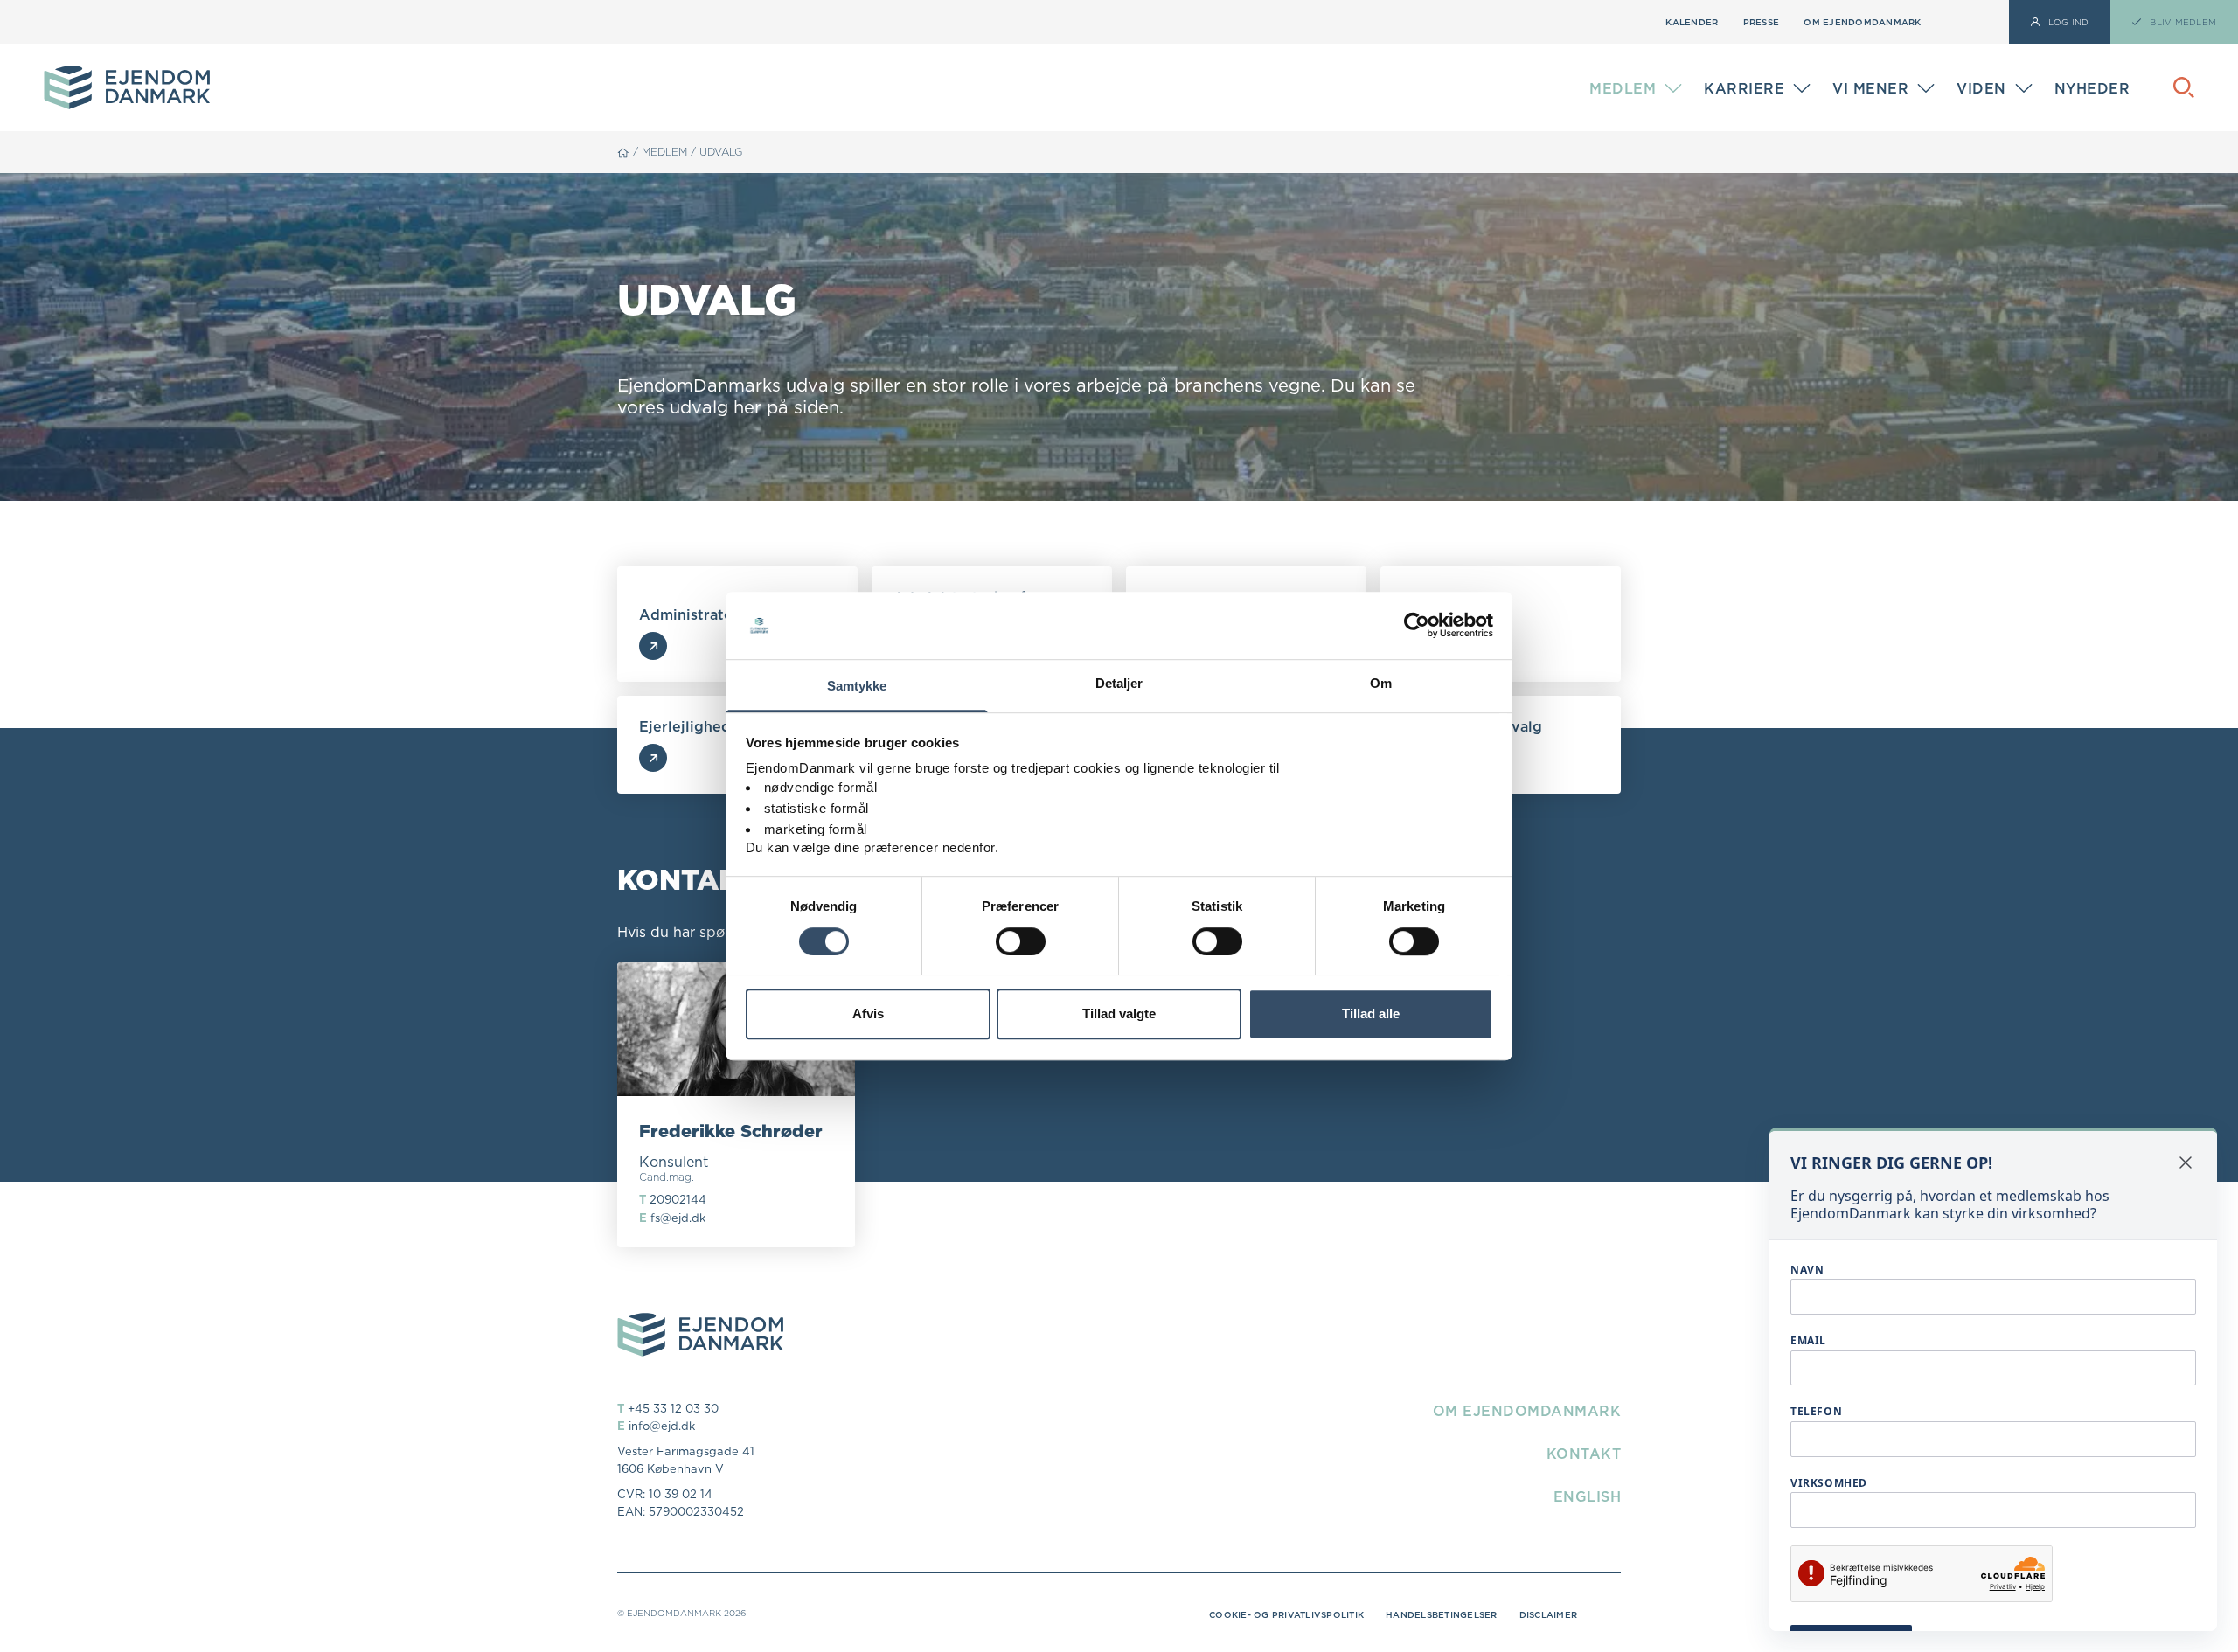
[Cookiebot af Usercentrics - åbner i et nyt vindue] (1417, 626)
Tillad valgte (1119, 1013)
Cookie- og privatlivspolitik (1286, 1614)
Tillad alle (1371, 1013)
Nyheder (2092, 88)
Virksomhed (1829, 1483)
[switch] (1021, 941)
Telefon (1816, 1411)
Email (1808, 1340)
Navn (1807, 1270)
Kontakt (1584, 1454)
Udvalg (721, 152)
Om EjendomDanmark (1862, 22)
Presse (1762, 22)
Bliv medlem (1629, 92)
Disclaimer (1549, 1614)
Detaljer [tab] (1119, 683)
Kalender (1692, 22)
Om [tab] (1381, 683)
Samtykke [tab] (857, 686)
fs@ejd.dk (678, 1218)
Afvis (868, 1013)
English (1588, 1496)
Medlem (664, 152)
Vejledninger (2001, 76)
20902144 (678, 1199)
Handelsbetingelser (1442, 1614)
